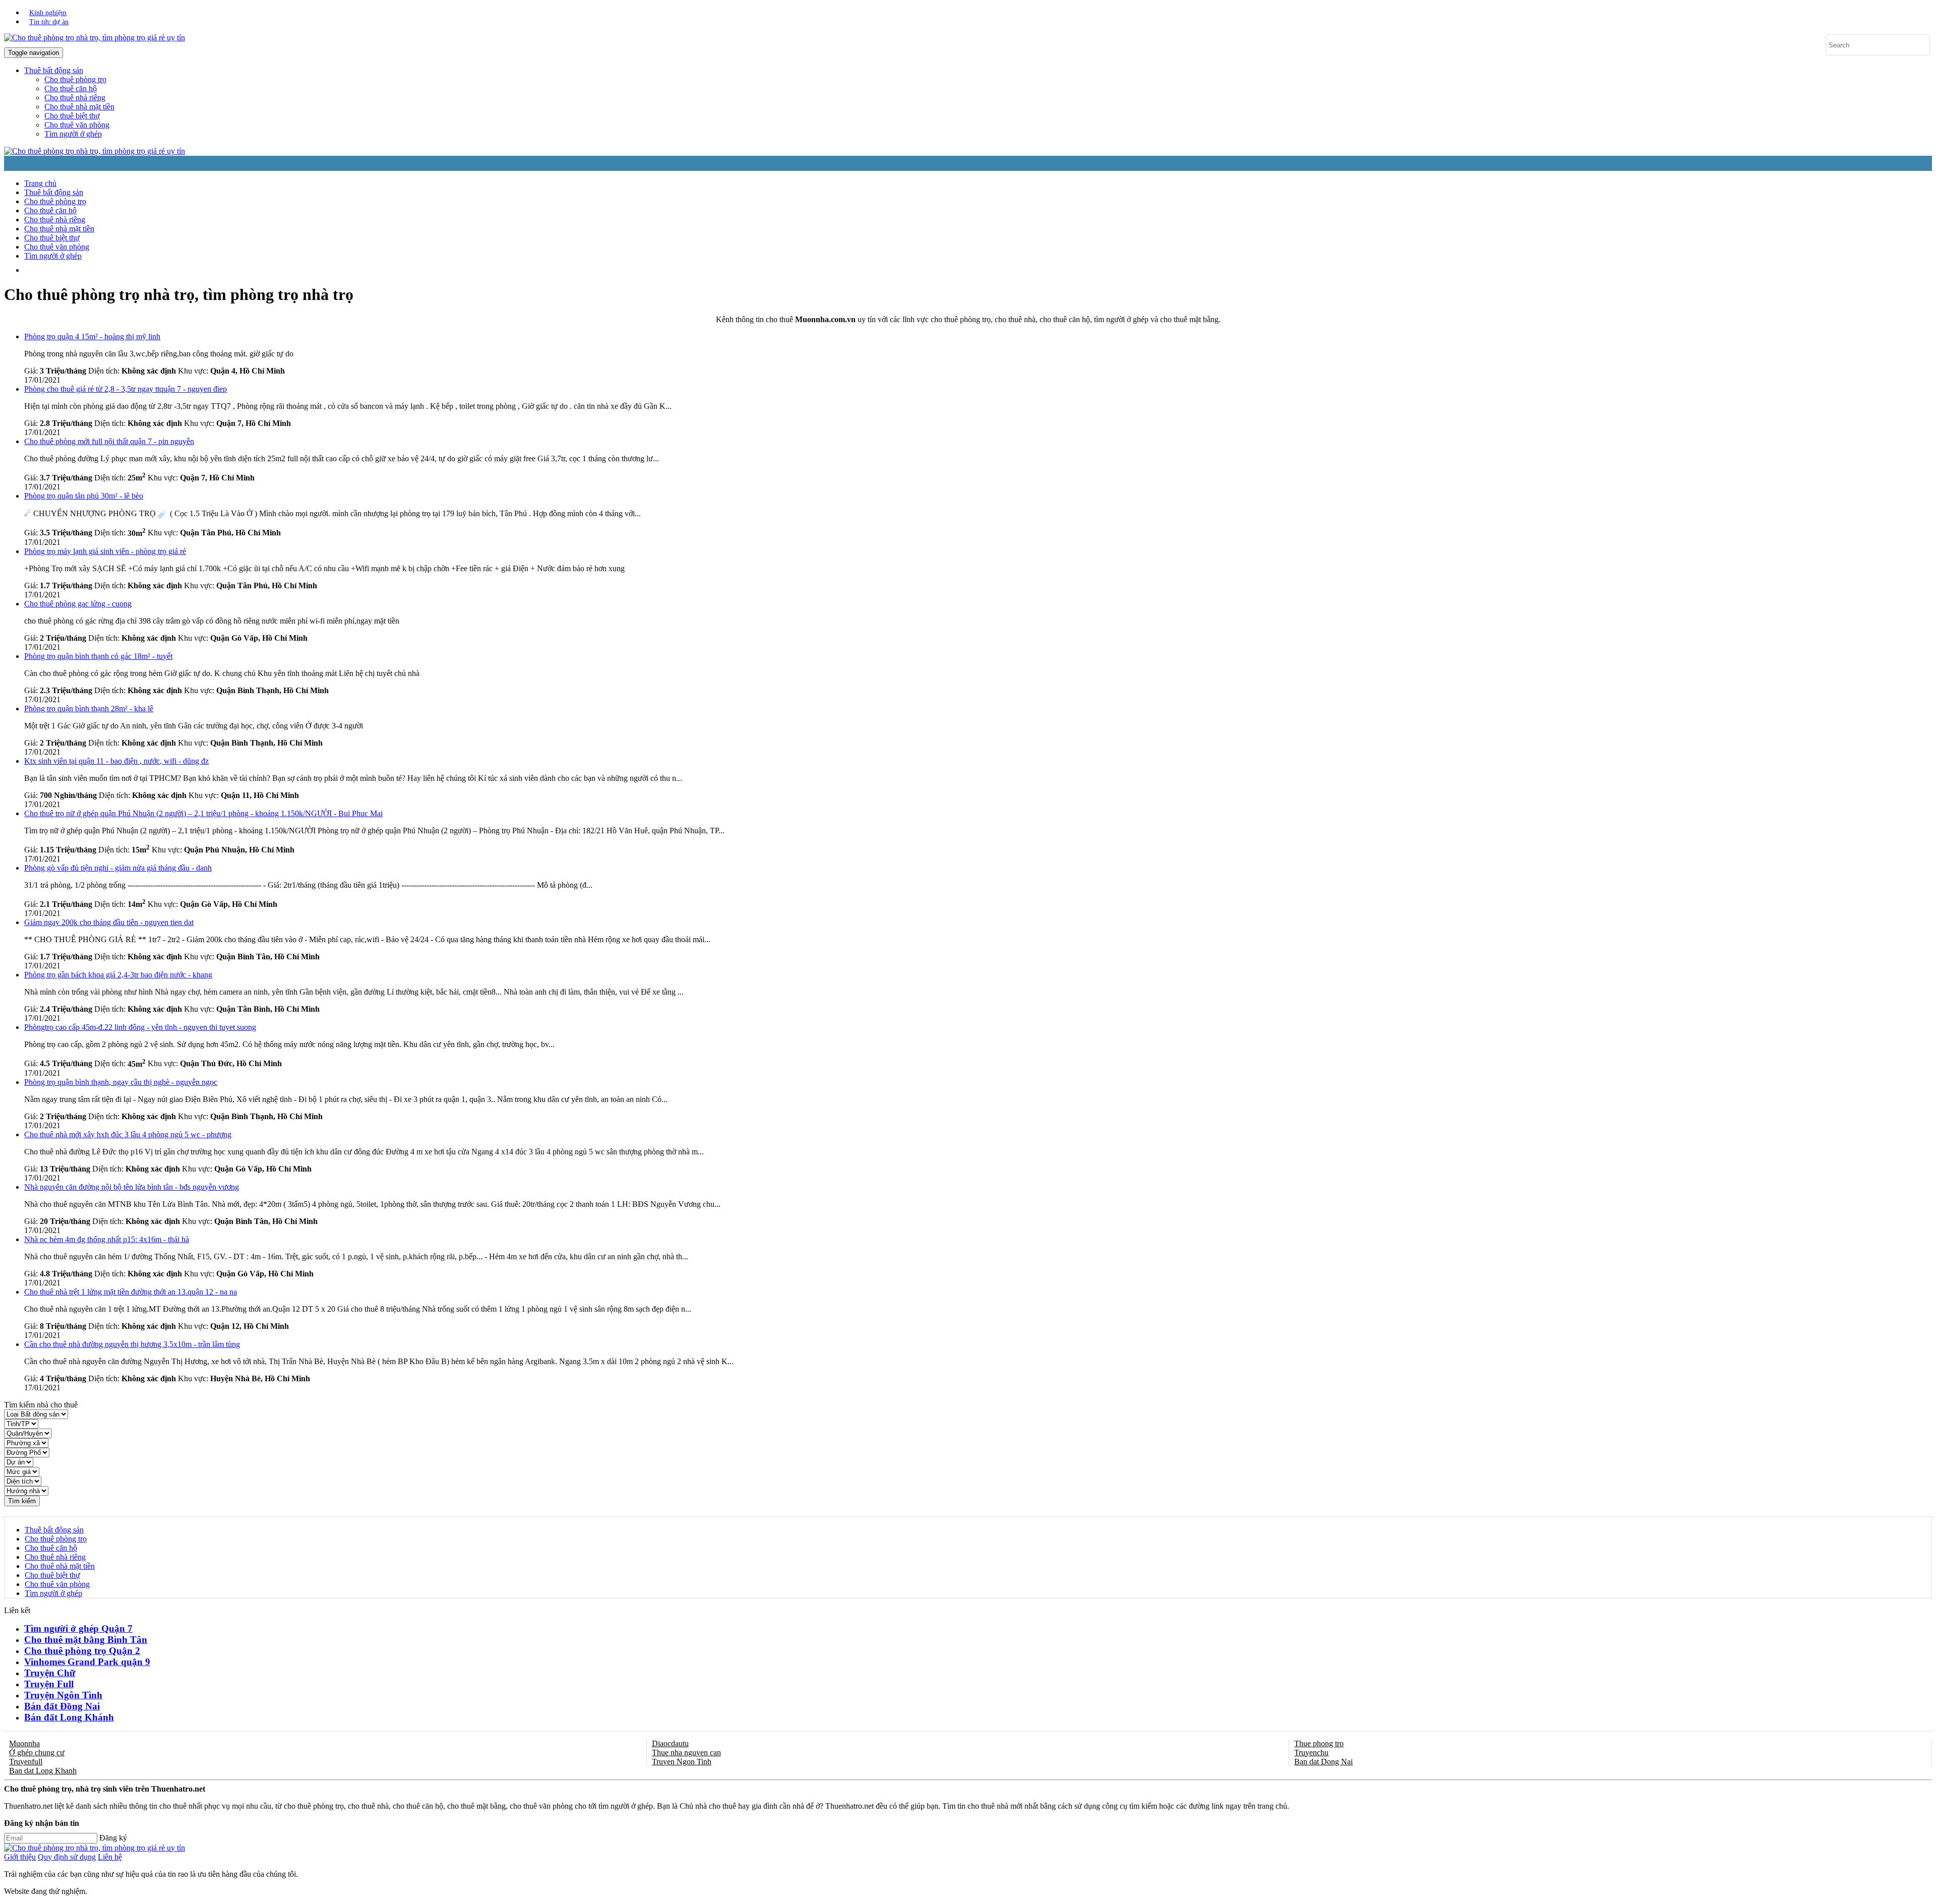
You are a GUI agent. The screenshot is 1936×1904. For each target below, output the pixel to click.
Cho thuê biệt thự (72, 116)
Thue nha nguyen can (686, 1753)
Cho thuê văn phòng (77, 125)
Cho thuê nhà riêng (75, 98)
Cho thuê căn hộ (71, 88)
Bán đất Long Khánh (69, 1717)
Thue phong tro (1319, 1743)
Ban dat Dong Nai (1323, 1762)
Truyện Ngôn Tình (63, 1695)
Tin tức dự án (49, 22)
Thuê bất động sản (54, 192)
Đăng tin (610, 270)
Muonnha (24, 1743)
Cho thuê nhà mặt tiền (79, 107)
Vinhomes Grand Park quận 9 (87, 1662)
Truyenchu (1311, 1753)
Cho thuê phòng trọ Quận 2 (82, 1651)
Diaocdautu (670, 1743)
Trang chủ (40, 183)
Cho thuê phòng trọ (75, 79)
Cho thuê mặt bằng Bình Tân (86, 1640)
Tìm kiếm (22, 1501)
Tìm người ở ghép (73, 134)
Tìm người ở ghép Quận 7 (78, 1629)
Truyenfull (26, 1762)
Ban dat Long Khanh (43, 1771)
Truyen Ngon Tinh (682, 1762)
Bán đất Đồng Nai (62, 1706)
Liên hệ (110, 1857)
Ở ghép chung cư (37, 1753)
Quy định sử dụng (67, 1857)
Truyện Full (49, 1684)
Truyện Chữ (50, 1673)
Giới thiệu (20, 1857)
